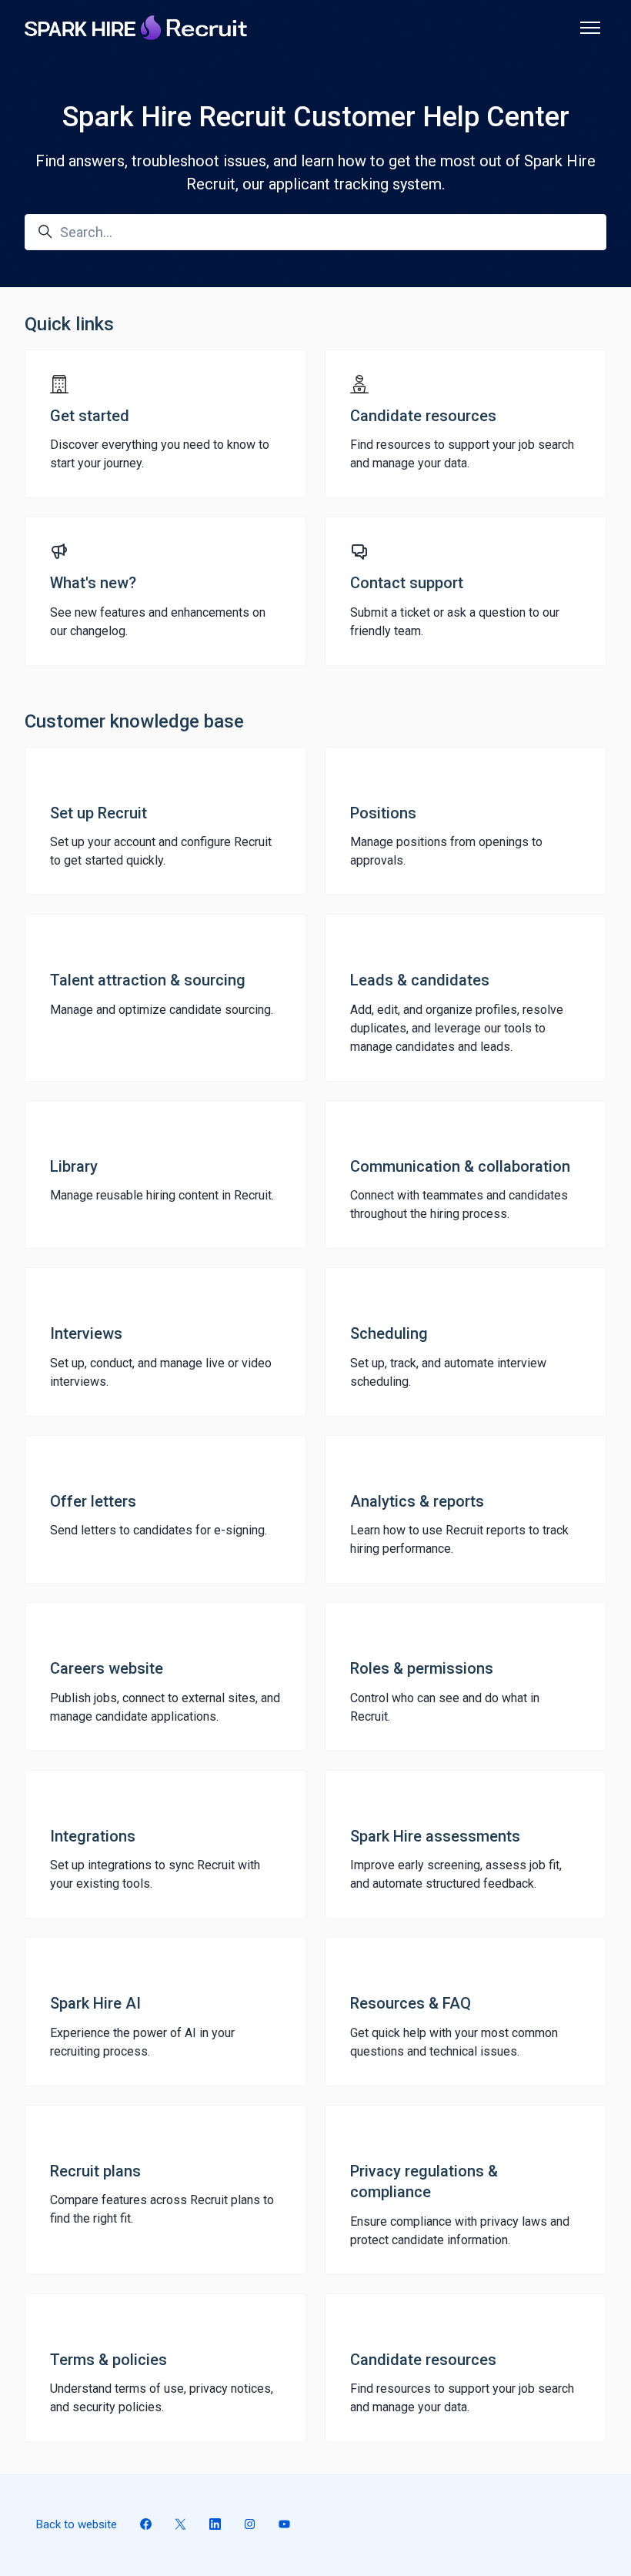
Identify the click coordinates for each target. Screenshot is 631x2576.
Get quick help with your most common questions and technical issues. (454, 2042)
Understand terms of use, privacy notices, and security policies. (162, 2398)
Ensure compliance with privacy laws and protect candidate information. (460, 2231)
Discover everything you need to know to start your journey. (160, 454)
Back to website (77, 2524)
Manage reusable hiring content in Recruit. (162, 1195)
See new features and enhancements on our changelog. (158, 622)
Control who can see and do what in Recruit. (445, 1707)
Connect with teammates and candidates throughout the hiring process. (459, 1204)
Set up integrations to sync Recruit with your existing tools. (155, 1874)
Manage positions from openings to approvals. (446, 851)
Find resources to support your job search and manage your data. (462, 454)
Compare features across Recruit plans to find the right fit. (162, 2209)
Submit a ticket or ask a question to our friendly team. (455, 622)
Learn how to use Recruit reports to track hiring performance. (459, 1539)
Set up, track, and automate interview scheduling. (448, 1372)
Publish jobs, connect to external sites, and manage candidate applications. (165, 1707)
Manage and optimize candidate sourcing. (162, 1010)
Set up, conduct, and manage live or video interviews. (161, 1372)
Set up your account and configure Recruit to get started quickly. (161, 851)
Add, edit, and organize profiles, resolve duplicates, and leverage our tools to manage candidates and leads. (457, 1028)
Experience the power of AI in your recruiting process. (142, 2042)
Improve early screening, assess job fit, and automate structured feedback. (456, 1874)
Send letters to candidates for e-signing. (159, 1530)
